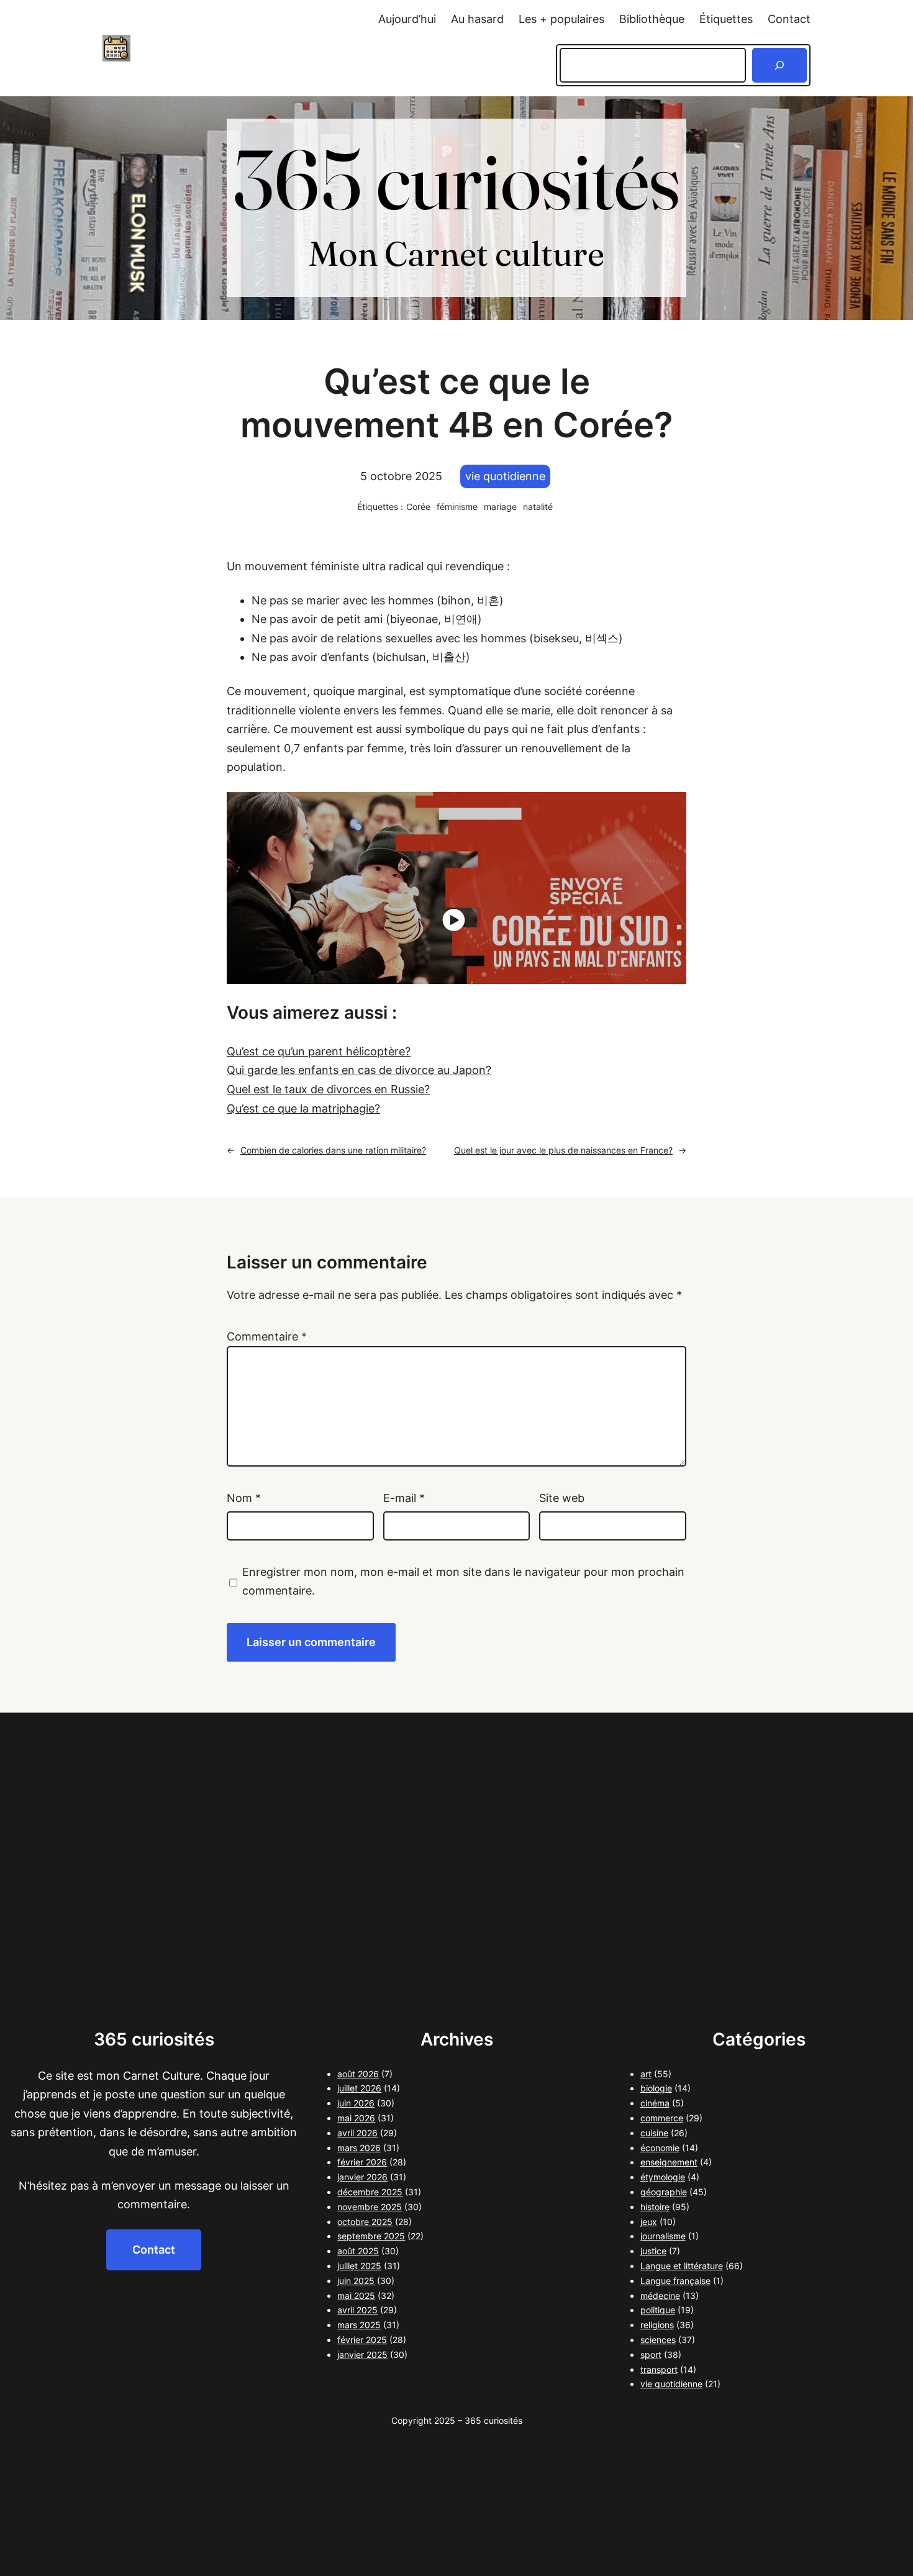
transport (659, 2369)
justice (653, 2251)
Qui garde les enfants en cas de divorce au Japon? (359, 1070)
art (646, 2074)
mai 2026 (356, 2118)
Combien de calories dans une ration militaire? (333, 1150)
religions (657, 2325)
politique (658, 2310)
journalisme (663, 2236)
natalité (538, 507)
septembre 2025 (371, 2236)
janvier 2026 (362, 2177)
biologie (656, 2088)
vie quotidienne (505, 476)
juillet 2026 (359, 2088)
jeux (649, 2222)
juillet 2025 (359, 2266)
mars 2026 (359, 2148)
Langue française (675, 2281)
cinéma (655, 2103)
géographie (664, 2192)
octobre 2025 (365, 2222)
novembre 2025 (370, 2207)
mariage (500, 507)
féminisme (457, 507)
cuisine (654, 2133)
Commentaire (267, 1336)
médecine (660, 2296)
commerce (662, 2118)
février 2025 (362, 2340)
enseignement (669, 2162)
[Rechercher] (779, 65)
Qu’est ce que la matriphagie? (303, 1108)
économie (660, 2148)
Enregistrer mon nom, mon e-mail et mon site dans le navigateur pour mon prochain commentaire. (463, 1582)
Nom (244, 1498)
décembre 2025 (370, 2192)
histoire (655, 2207)
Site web (562, 1498)
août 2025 (358, 2251)
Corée (418, 507)
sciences (658, 2340)
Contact (154, 2250)
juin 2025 (356, 2281)
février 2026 (362, 2162)
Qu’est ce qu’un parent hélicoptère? (319, 1051)
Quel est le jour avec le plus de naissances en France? (563, 1150)
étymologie (663, 2177)
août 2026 (358, 2074)
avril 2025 (357, 2310)
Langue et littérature (682, 2266)
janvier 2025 (362, 2355)
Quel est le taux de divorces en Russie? (328, 1089)
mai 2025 (356, 2296)
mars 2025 (359, 2325)
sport (651, 2355)
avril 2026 (357, 2133)
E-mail (404, 1498)
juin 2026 (356, 2103)
